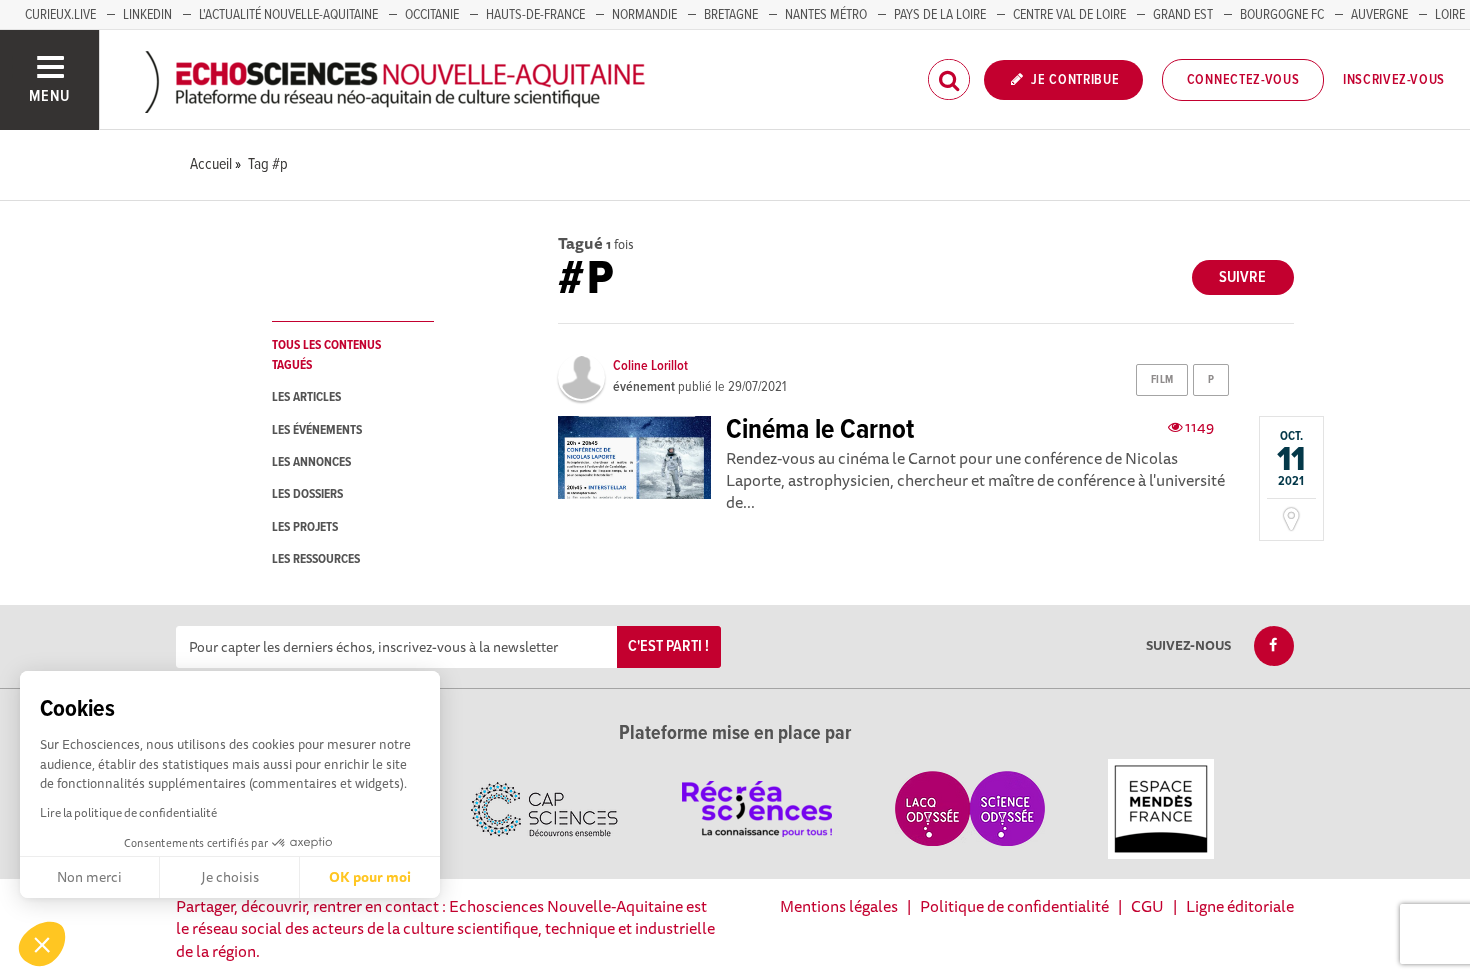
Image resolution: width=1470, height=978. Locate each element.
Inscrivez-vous (1394, 80)
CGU (1147, 906)
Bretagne (731, 15)
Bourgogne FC (1282, 15)
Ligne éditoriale (1240, 906)
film (1162, 380)
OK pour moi (370, 877)
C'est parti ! (668, 646)
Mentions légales (839, 906)
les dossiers (307, 494)
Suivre (1242, 277)
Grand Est (1183, 15)
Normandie (644, 15)
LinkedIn (147, 15)
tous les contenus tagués (326, 355)
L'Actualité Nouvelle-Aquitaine (288, 15)
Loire (1450, 15)
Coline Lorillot (650, 366)
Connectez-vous (1243, 80)
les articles (306, 397)
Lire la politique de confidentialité (128, 812)
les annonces (311, 462)
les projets (305, 527)
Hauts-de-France (535, 15)
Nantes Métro (826, 15)
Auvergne (1379, 15)
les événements (317, 430)
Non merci (89, 877)
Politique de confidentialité (1014, 906)
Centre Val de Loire (1069, 15)
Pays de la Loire (940, 15)
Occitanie (432, 15)
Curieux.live (60, 15)
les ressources (316, 559)
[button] (42, 944)
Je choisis (230, 877)
